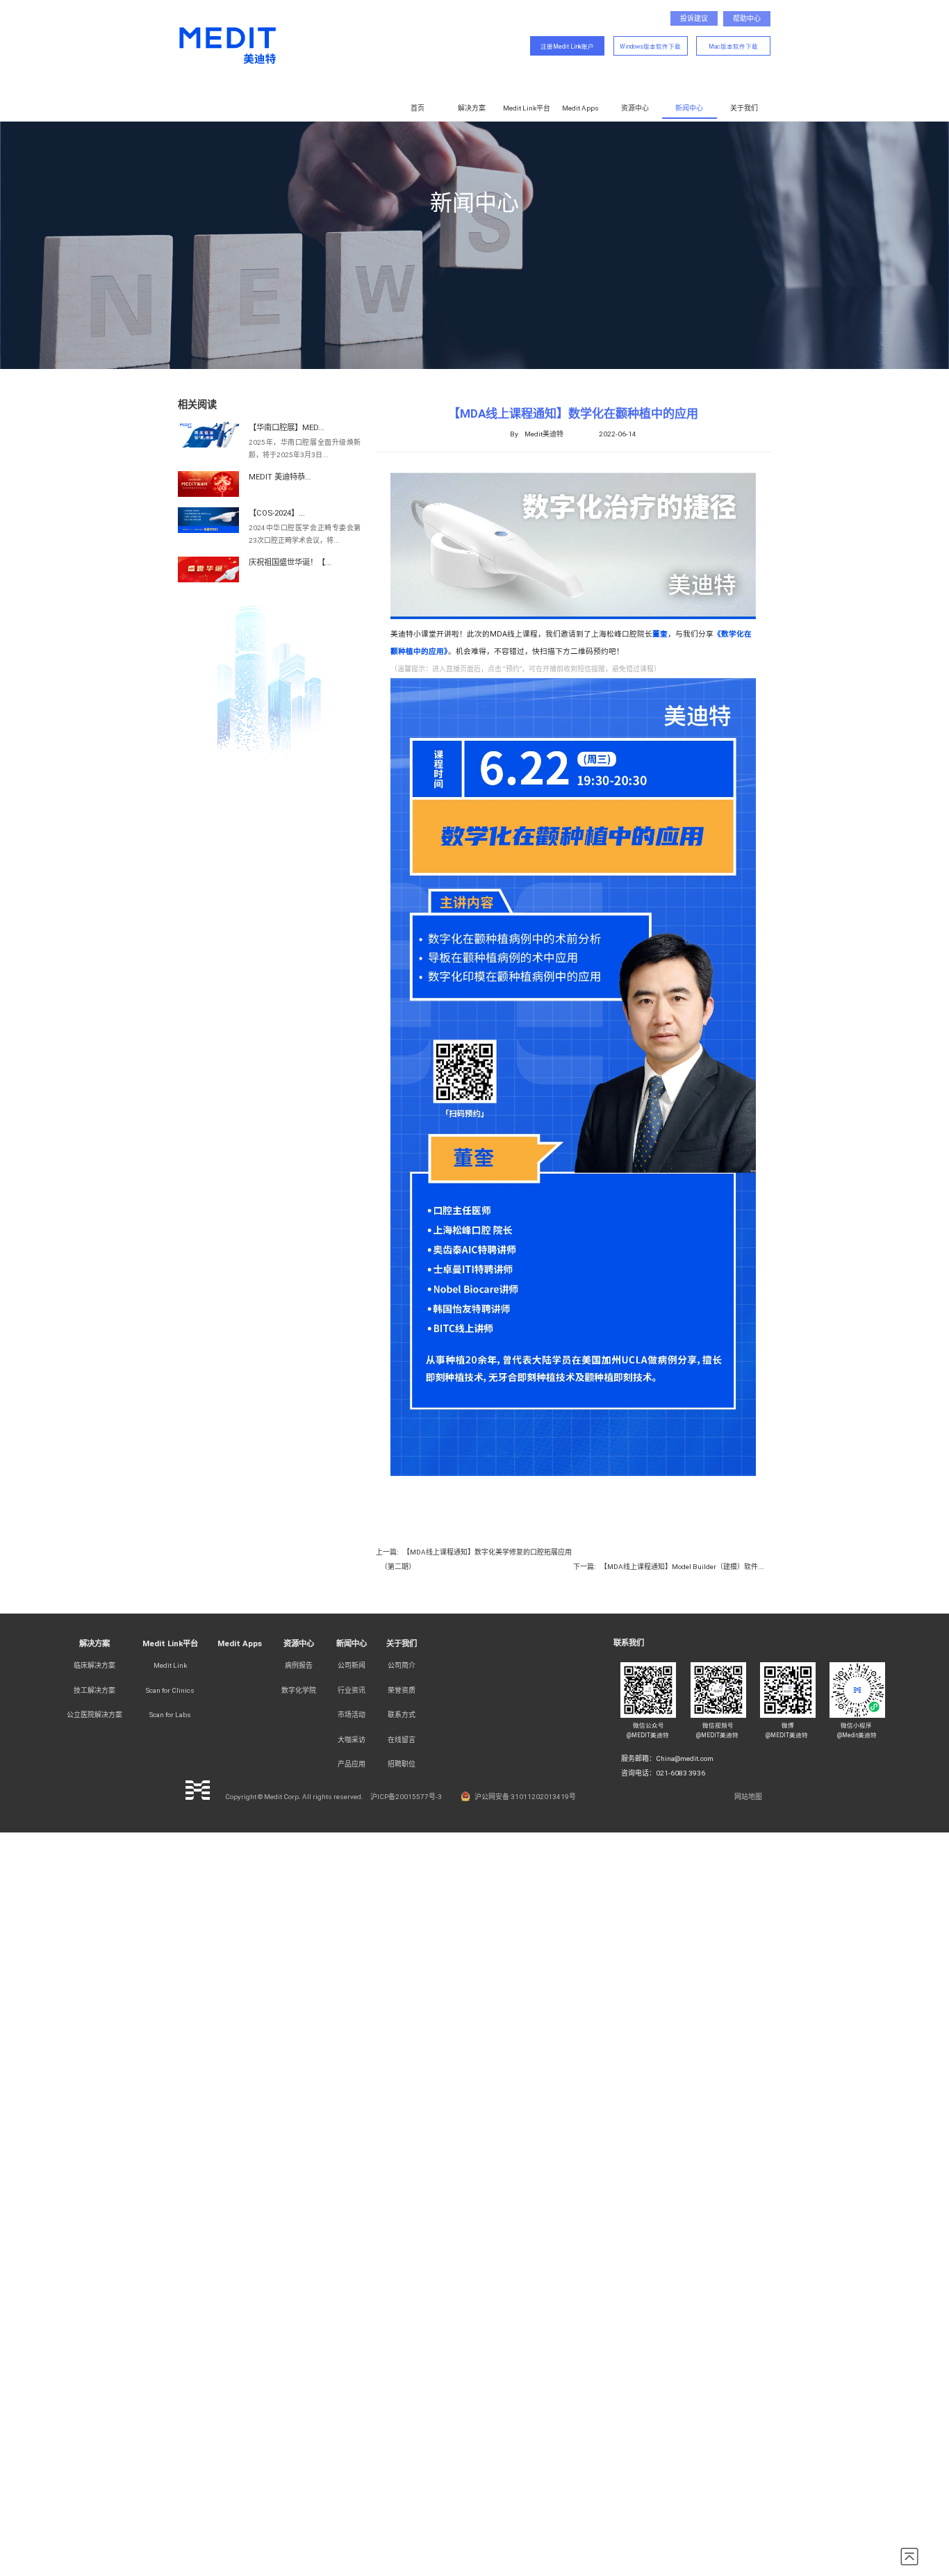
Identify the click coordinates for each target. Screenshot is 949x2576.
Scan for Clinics (170, 1690)
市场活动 (352, 1715)
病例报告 (299, 1665)
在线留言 (402, 1740)
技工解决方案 (94, 1690)
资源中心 (635, 108)
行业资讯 (352, 1690)
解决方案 (472, 108)
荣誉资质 (402, 1690)
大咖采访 (352, 1740)
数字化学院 (299, 1690)
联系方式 (402, 1715)
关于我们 (744, 108)
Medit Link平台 (527, 108)
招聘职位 (402, 1764)
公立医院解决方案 (94, 1715)
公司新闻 (352, 1665)
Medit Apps (580, 108)
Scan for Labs (170, 1715)
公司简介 (402, 1665)
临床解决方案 (94, 1665)
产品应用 (352, 1764)
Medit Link (170, 1665)
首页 (418, 108)
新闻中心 (689, 108)
